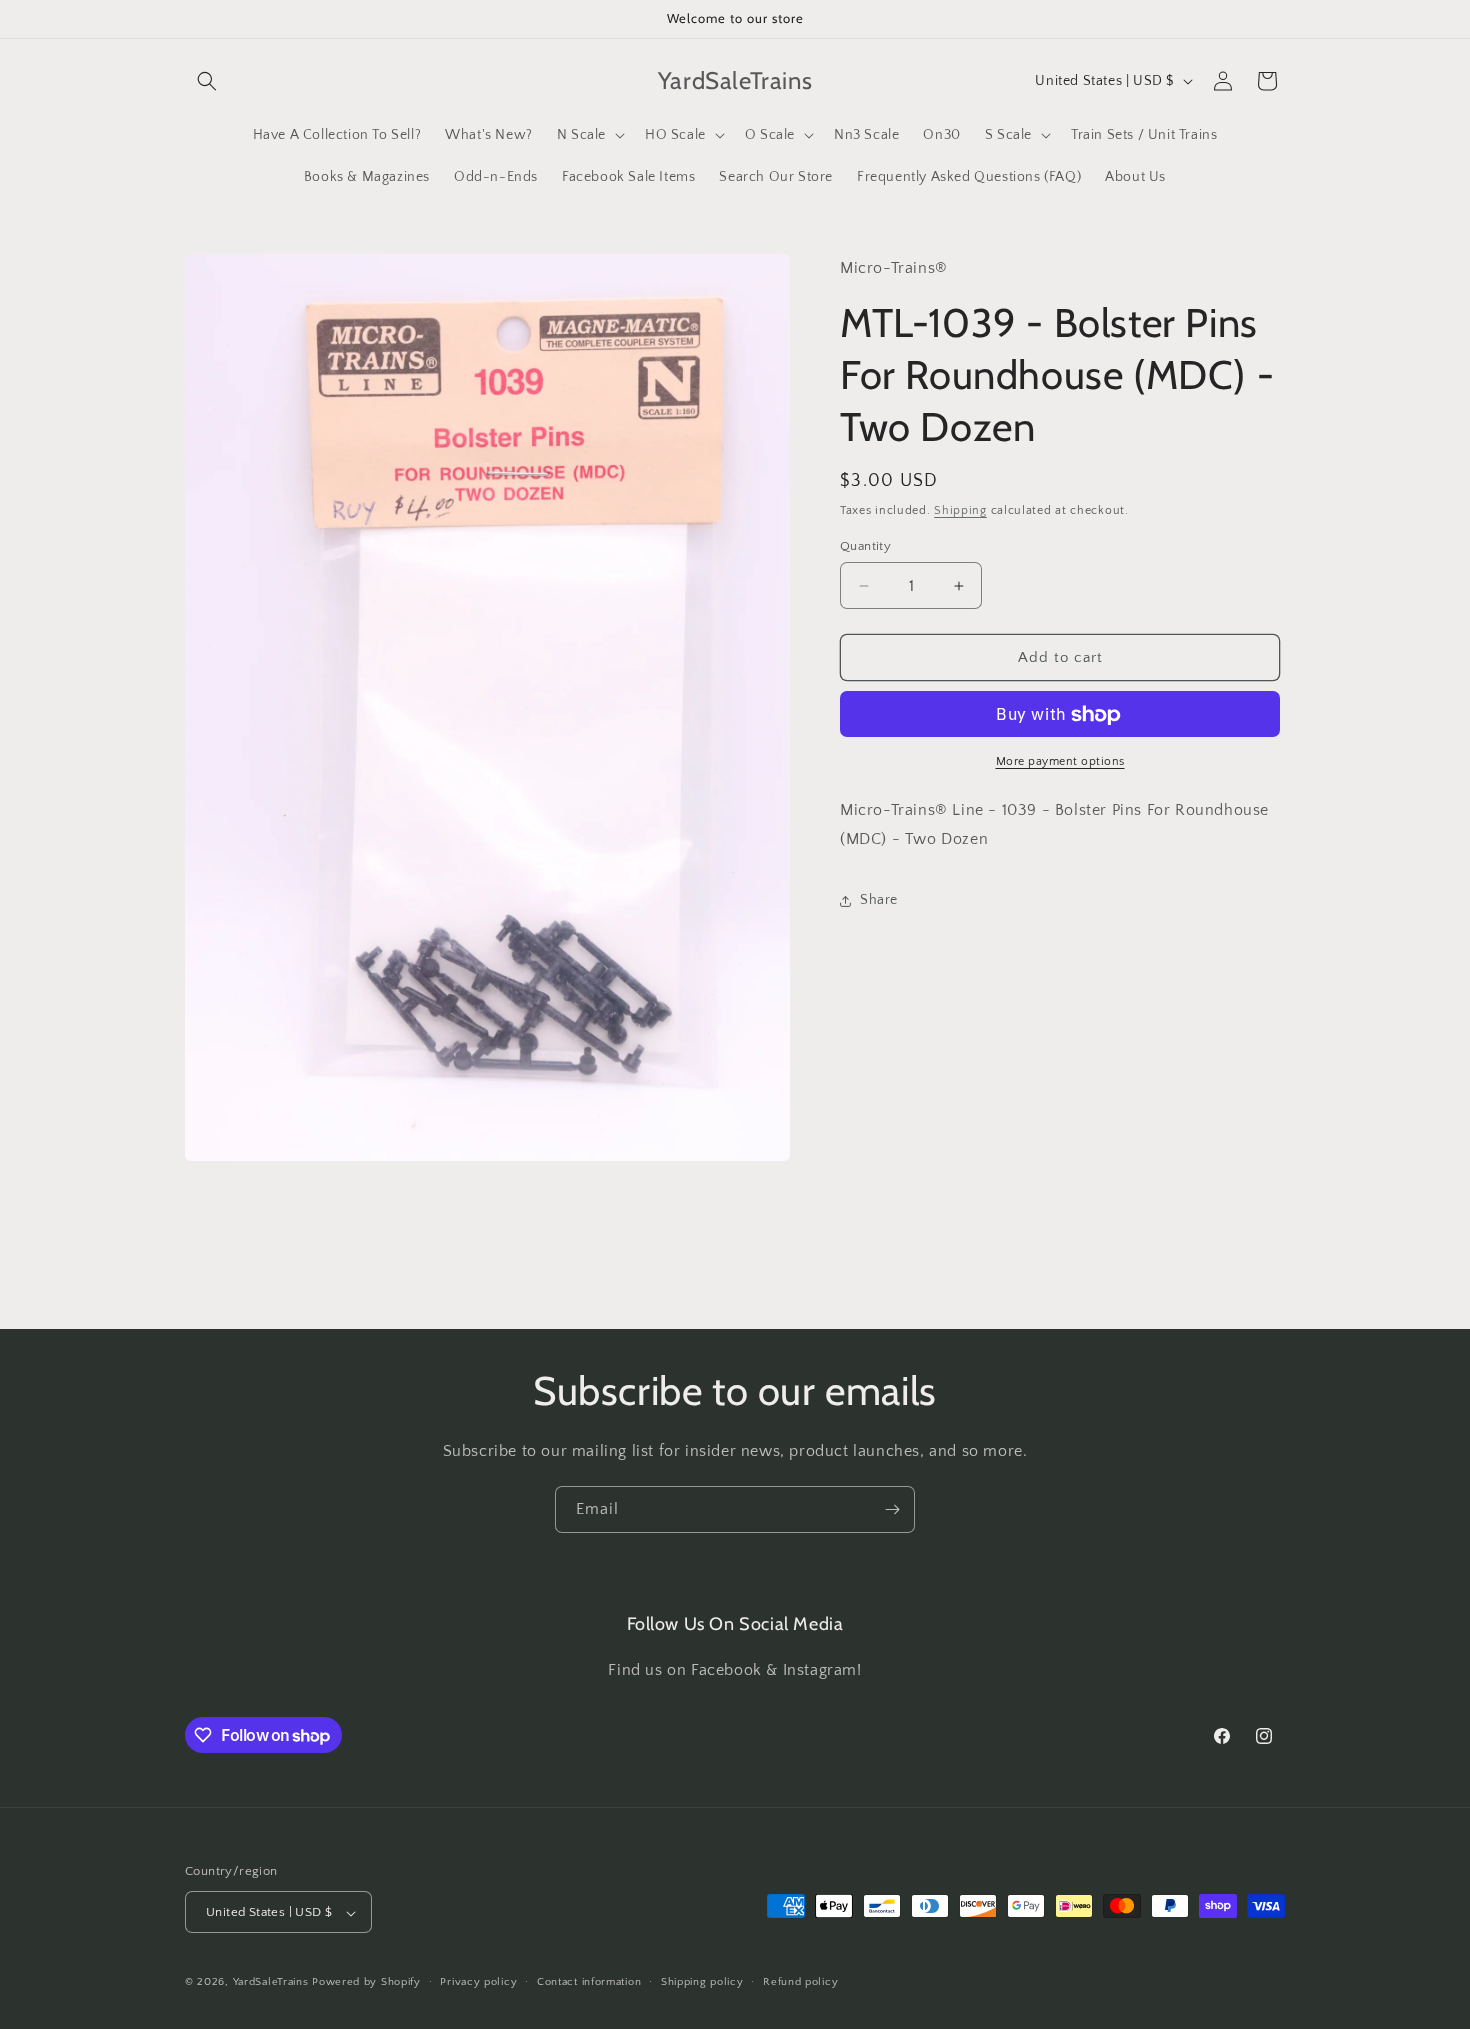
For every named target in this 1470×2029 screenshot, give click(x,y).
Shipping (960, 511)
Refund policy (800, 1983)
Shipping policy (702, 1983)
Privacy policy (478, 1983)
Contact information (589, 1983)
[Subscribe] (892, 1509)
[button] (207, 81)
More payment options (1060, 762)
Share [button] (879, 901)
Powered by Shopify (366, 1983)
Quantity (865, 546)
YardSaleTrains (271, 1983)
